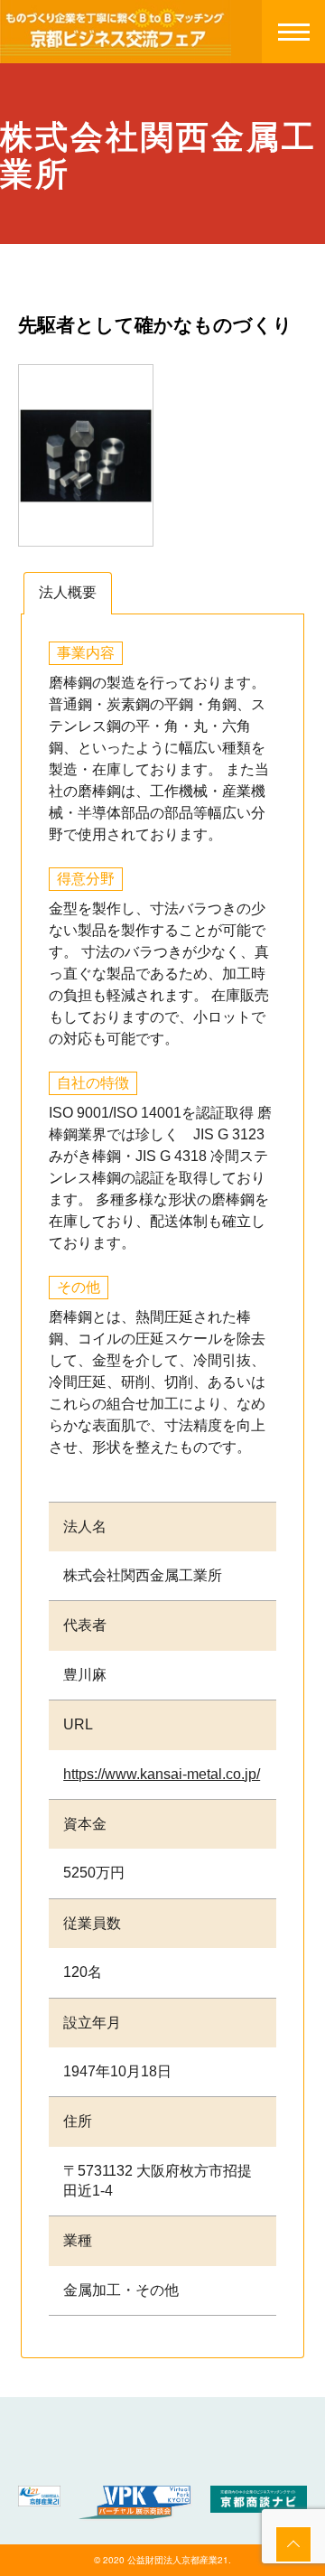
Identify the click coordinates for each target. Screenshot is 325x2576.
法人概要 (68, 592)
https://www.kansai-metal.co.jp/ (162, 1774)
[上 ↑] (293, 2544)
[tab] (68, 593)
